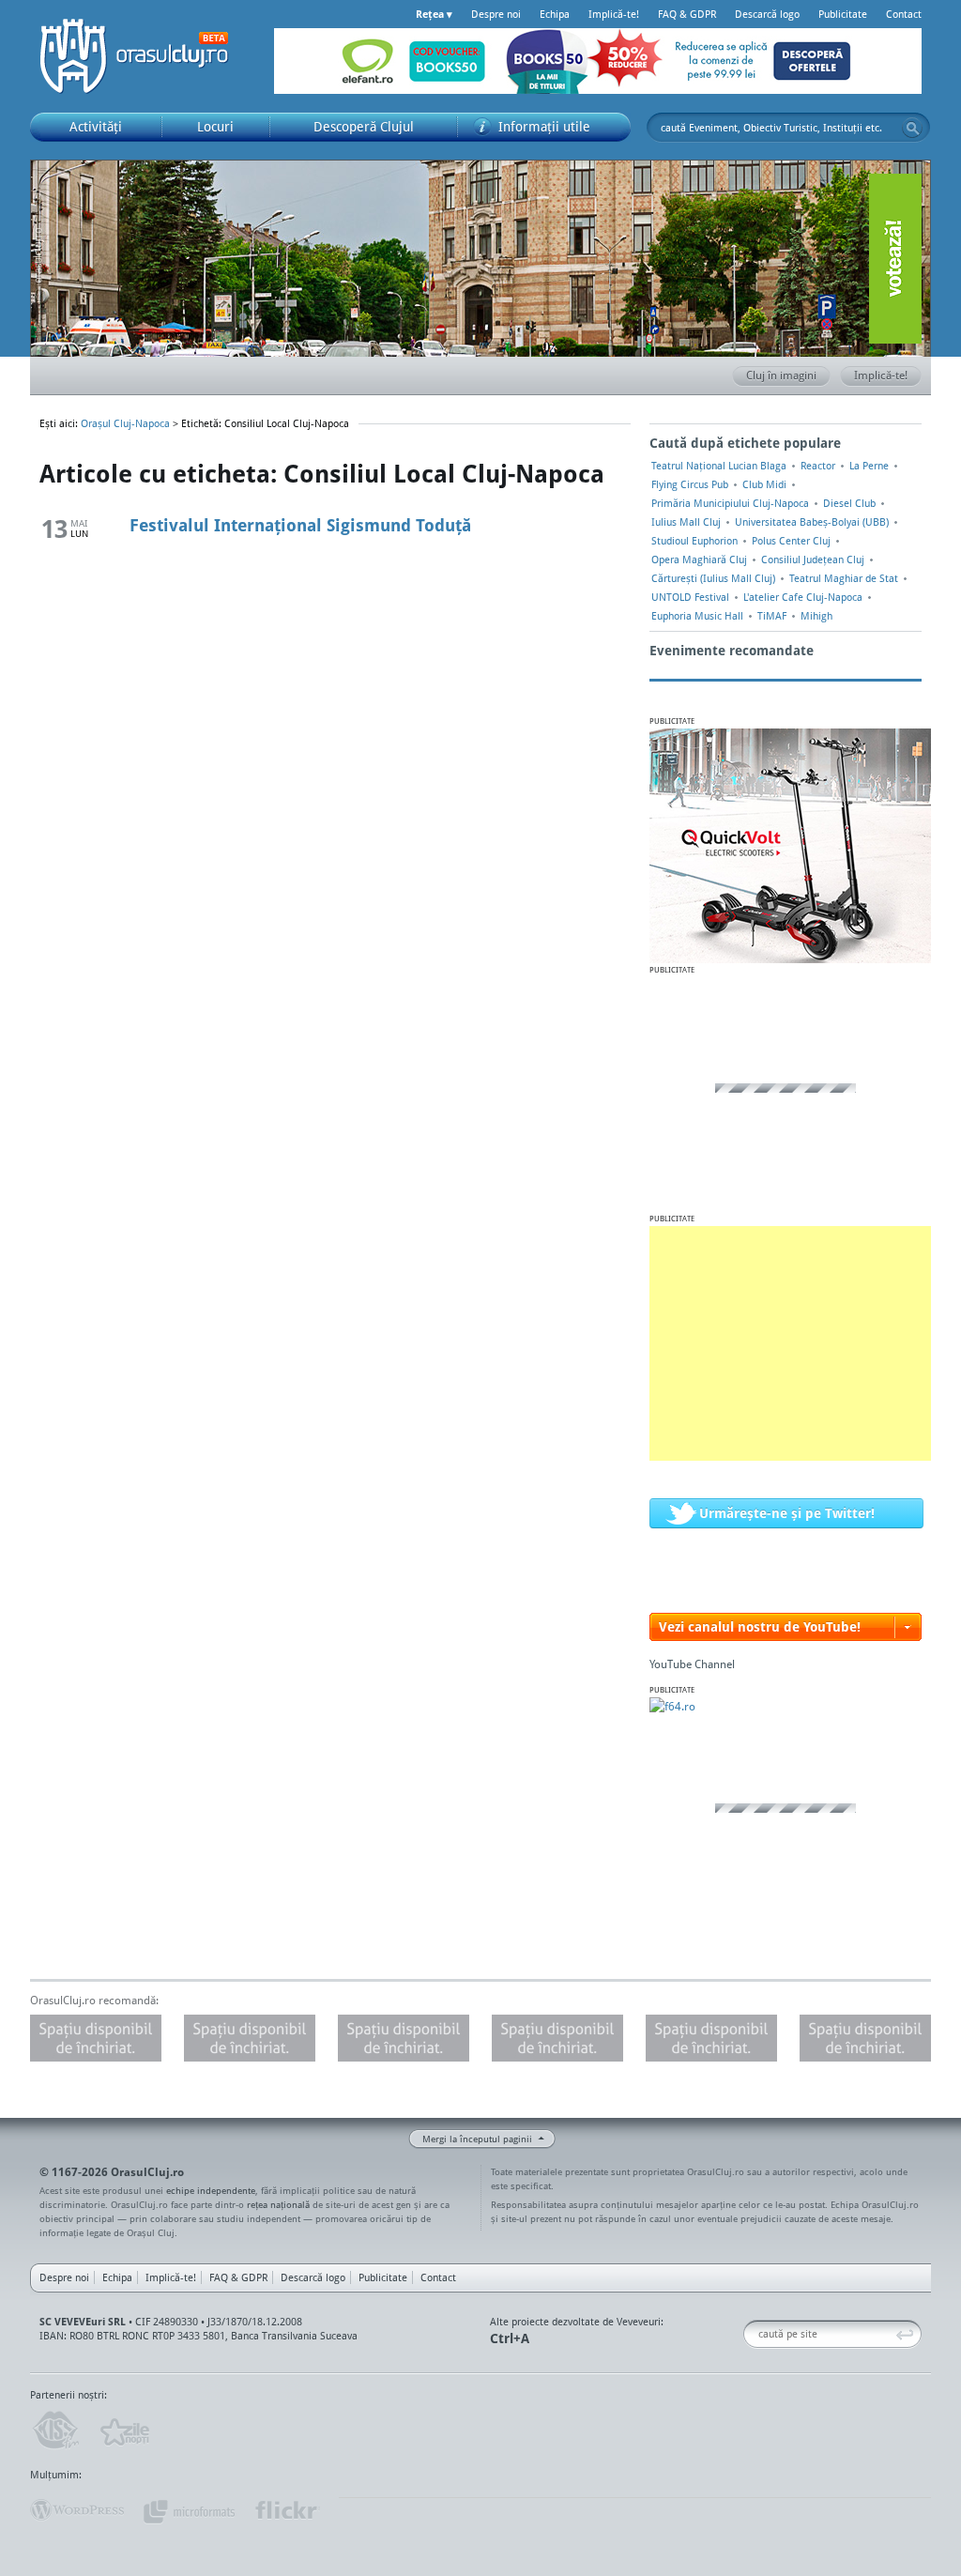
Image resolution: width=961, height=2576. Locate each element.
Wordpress (77, 2510)
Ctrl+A (510, 2338)
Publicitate (843, 14)
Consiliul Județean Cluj (813, 560)
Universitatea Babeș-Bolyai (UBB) (812, 522)
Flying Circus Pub (690, 484)
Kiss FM (54, 2430)
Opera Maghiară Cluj (699, 560)
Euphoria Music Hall (697, 616)
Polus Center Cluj (791, 541)
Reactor (818, 466)
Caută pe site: (750, 2334)
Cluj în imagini (781, 375)
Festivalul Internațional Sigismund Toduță (300, 525)
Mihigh (816, 616)
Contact (904, 14)
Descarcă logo (767, 14)
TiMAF (772, 616)
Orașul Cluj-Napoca (143, 56)
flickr (287, 2510)
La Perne (869, 466)
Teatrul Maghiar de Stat (844, 578)
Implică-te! (614, 14)
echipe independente (211, 2190)
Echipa (555, 14)
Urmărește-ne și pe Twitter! (787, 1513)
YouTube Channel (692, 1664)
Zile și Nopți (123, 2430)
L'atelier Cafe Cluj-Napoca (803, 597)
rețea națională (278, 2204)
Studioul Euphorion (694, 541)
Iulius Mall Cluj (686, 522)
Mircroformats (189, 2510)
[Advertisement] (790, 1343)
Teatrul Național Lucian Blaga (719, 466)
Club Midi (764, 484)
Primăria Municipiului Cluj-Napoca (730, 503)
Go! (912, 128)
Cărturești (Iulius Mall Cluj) (713, 578)
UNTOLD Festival (690, 597)
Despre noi (496, 14)
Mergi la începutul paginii (477, 2139)
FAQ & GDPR (687, 14)
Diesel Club (849, 503)
